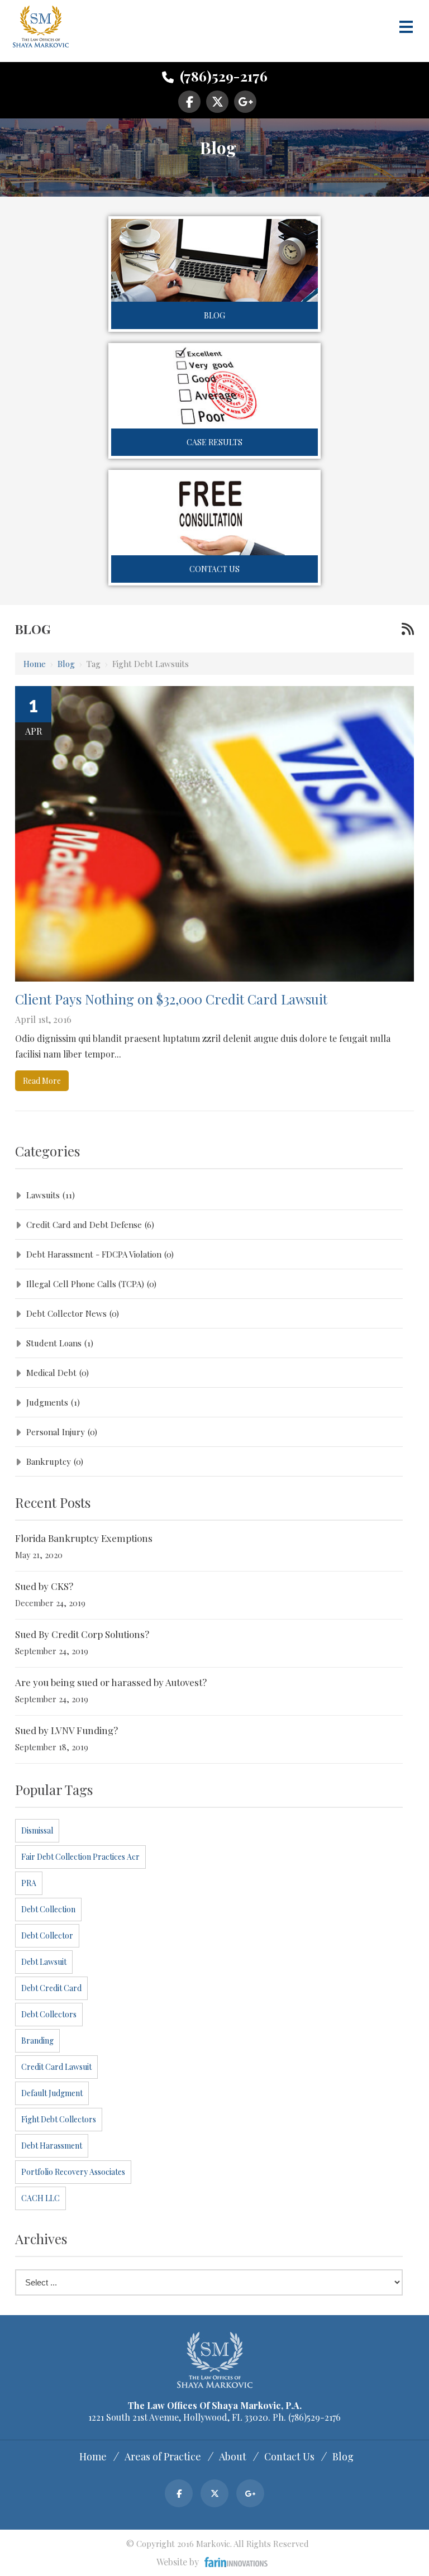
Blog (214, 315)
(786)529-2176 (222, 76)
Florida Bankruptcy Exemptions (84, 1538)
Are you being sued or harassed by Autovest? (111, 1682)
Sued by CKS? (44, 1586)
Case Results (214, 442)
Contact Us (214, 569)
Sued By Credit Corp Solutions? (82, 1634)
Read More (42, 1081)
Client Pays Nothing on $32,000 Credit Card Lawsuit (171, 999)
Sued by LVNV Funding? (66, 1730)
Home (35, 664)
